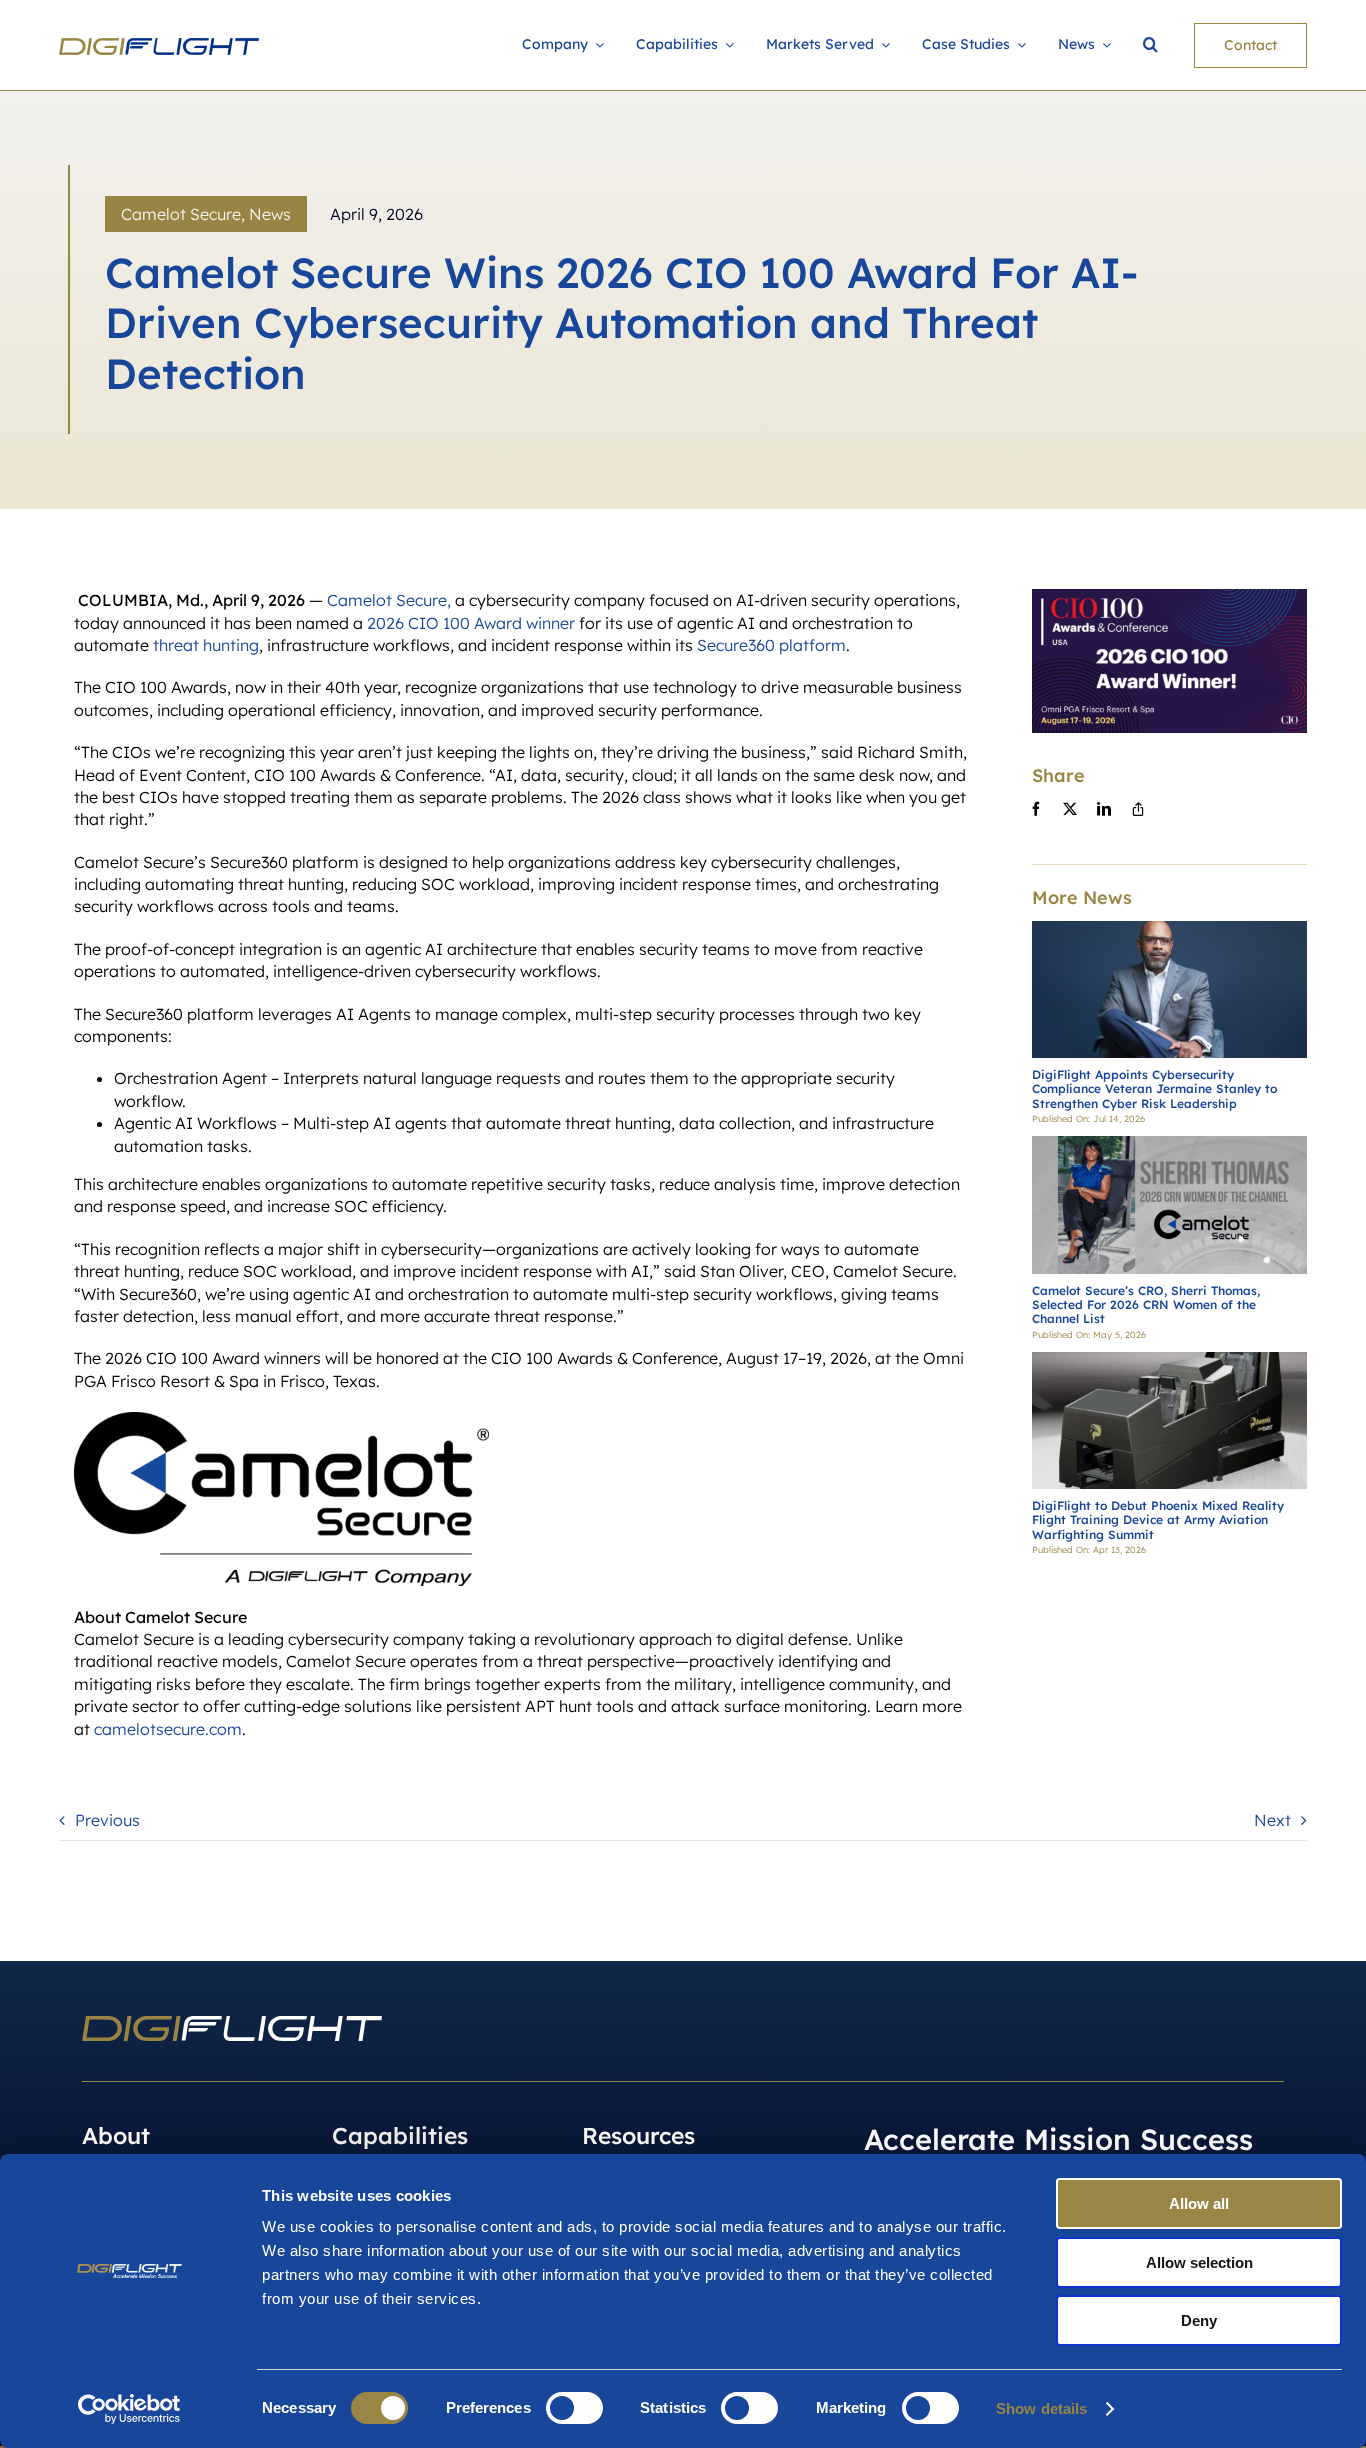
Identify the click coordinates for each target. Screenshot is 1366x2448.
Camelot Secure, (389, 600)
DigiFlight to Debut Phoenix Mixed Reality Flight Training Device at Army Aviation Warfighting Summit (1158, 1520)
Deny (1199, 2320)
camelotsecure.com (168, 1729)
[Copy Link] (1138, 809)
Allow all (1199, 2203)
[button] (1150, 46)
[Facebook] (1036, 809)
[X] (1070, 809)
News (270, 214)
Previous (107, 1820)
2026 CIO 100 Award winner (471, 623)
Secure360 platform (771, 645)
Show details (1041, 2408)
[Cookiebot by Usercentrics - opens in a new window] (129, 2409)
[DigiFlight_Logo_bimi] (159, 46)
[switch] (574, 2408)
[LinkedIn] (1104, 809)
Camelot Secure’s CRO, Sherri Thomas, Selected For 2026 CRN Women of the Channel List (1146, 1305)
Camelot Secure (181, 214)
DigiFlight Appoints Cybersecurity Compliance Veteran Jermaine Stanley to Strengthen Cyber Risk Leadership (1154, 1089)
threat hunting (206, 645)
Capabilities (400, 2135)
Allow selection (1199, 2262)
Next (1272, 1820)
